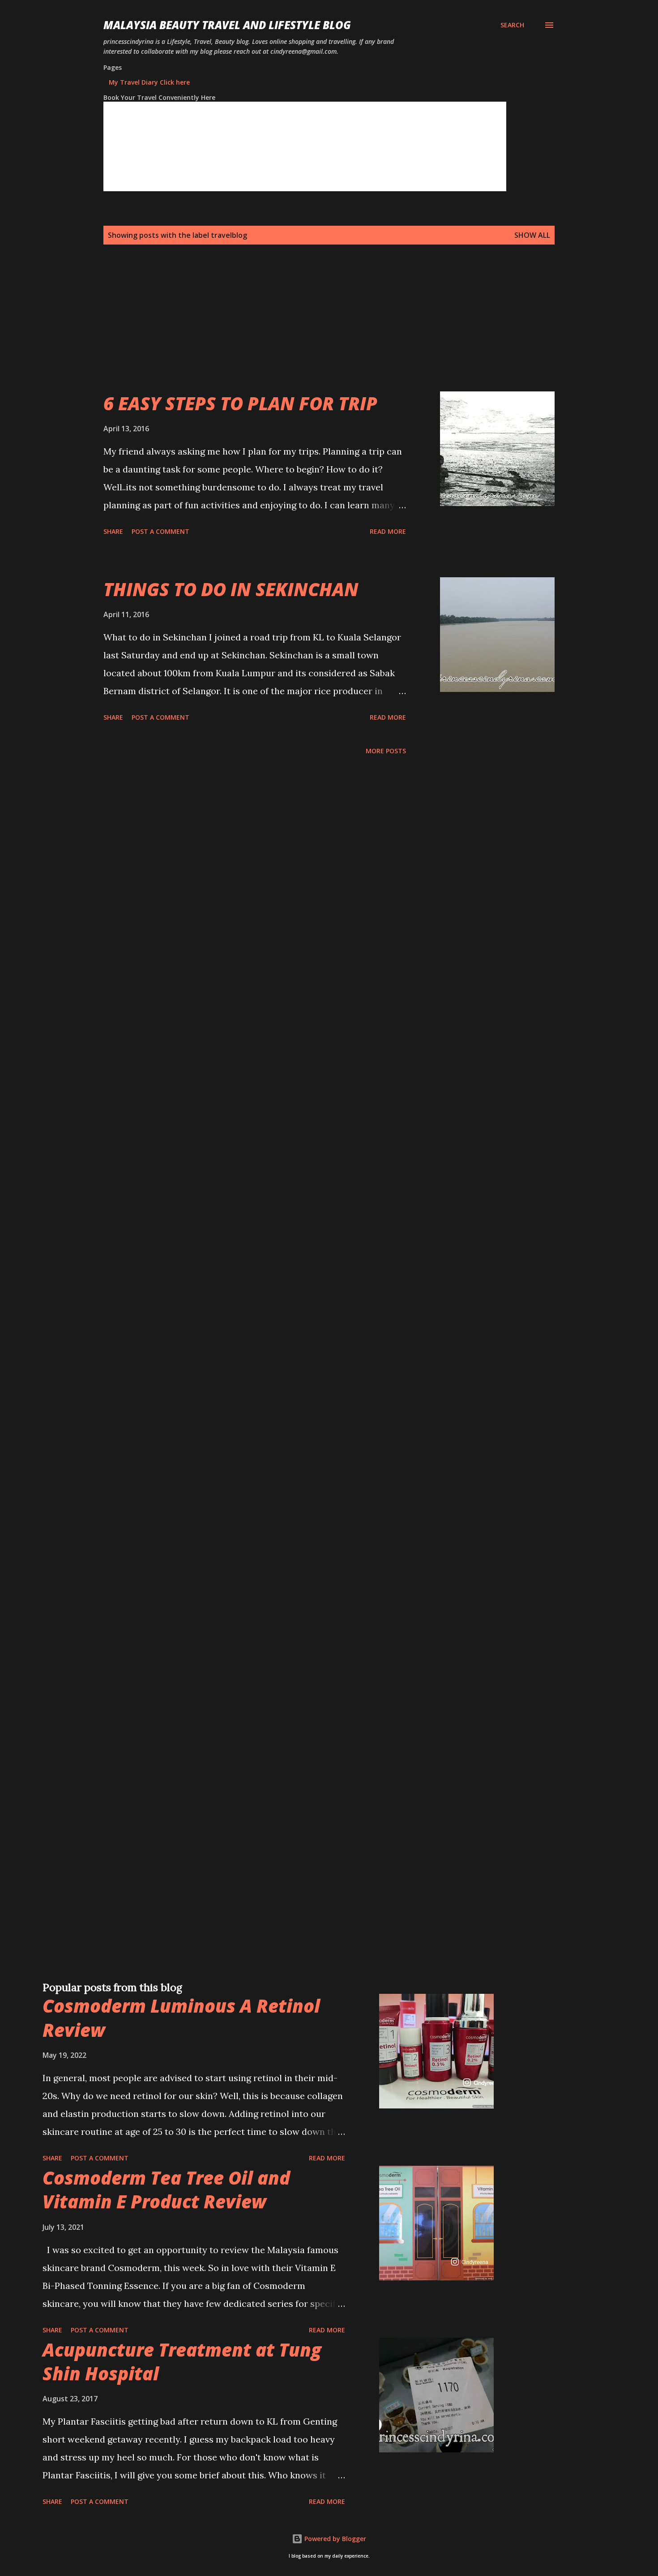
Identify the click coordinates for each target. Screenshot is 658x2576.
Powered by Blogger (334, 2539)
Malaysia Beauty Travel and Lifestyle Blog (227, 25)
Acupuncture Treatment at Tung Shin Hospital (182, 2361)
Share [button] (113, 531)
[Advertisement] (311, 329)
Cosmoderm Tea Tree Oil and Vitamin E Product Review (166, 2190)
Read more (388, 531)
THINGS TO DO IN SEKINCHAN (231, 589)
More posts (386, 751)
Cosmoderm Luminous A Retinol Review (181, 2018)
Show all (532, 235)
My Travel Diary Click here (149, 82)
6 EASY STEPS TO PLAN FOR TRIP (240, 403)
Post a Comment (160, 531)
